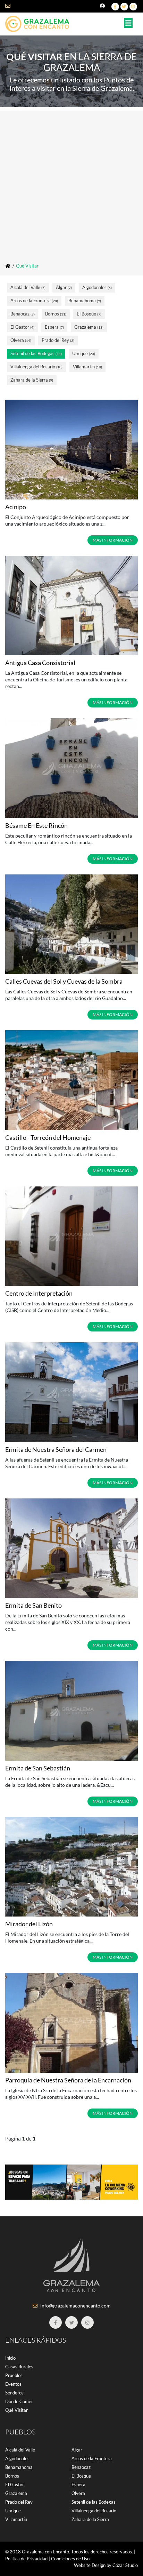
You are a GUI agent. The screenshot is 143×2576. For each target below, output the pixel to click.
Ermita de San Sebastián (38, 1768)
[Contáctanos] (12, 6)
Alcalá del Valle (28, 287)
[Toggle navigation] (128, 23)
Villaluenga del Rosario (36, 367)
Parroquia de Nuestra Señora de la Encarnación (68, 2080)
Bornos (56, 314)
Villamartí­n (87, 367)
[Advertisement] (71, 182)
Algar (64, 287)
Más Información (113, 540)
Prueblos (14, 2375)
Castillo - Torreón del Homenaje (48, 1137)
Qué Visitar (16, 2410)
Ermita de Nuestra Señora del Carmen (56, 1449)
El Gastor (22, 327)
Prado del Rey (58, 340)
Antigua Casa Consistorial (40, 663)
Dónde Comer (19, 2401)
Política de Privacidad (26, 2559)
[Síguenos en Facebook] (115, 7)
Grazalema (89, 327)
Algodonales (97, 287)
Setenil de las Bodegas (36, 353)
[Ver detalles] (71, 450)
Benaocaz (23, 314)
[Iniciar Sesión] (103, 6)
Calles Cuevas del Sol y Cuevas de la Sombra (64, 981)
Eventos (13, 2384)
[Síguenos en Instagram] (133, 7)
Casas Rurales (19, 2367)
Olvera (21, 340)
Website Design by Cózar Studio (106, 2565)
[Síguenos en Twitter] (124, 7)
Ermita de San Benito (33, 1605)
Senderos (14, 2393)
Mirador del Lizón (29, 1924)
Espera (54, 327)
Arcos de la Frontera (34, 301)
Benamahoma (85, 301)
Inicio (10, 2358)
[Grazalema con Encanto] (40, 22)
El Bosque (89, 314)
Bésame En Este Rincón (36, 825)
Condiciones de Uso (70, 2559)
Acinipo (16, 507)
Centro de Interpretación (39, 1293)
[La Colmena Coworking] (71, 2181)
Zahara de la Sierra (32, 380)
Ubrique (84, 353)
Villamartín (16, 2519)
